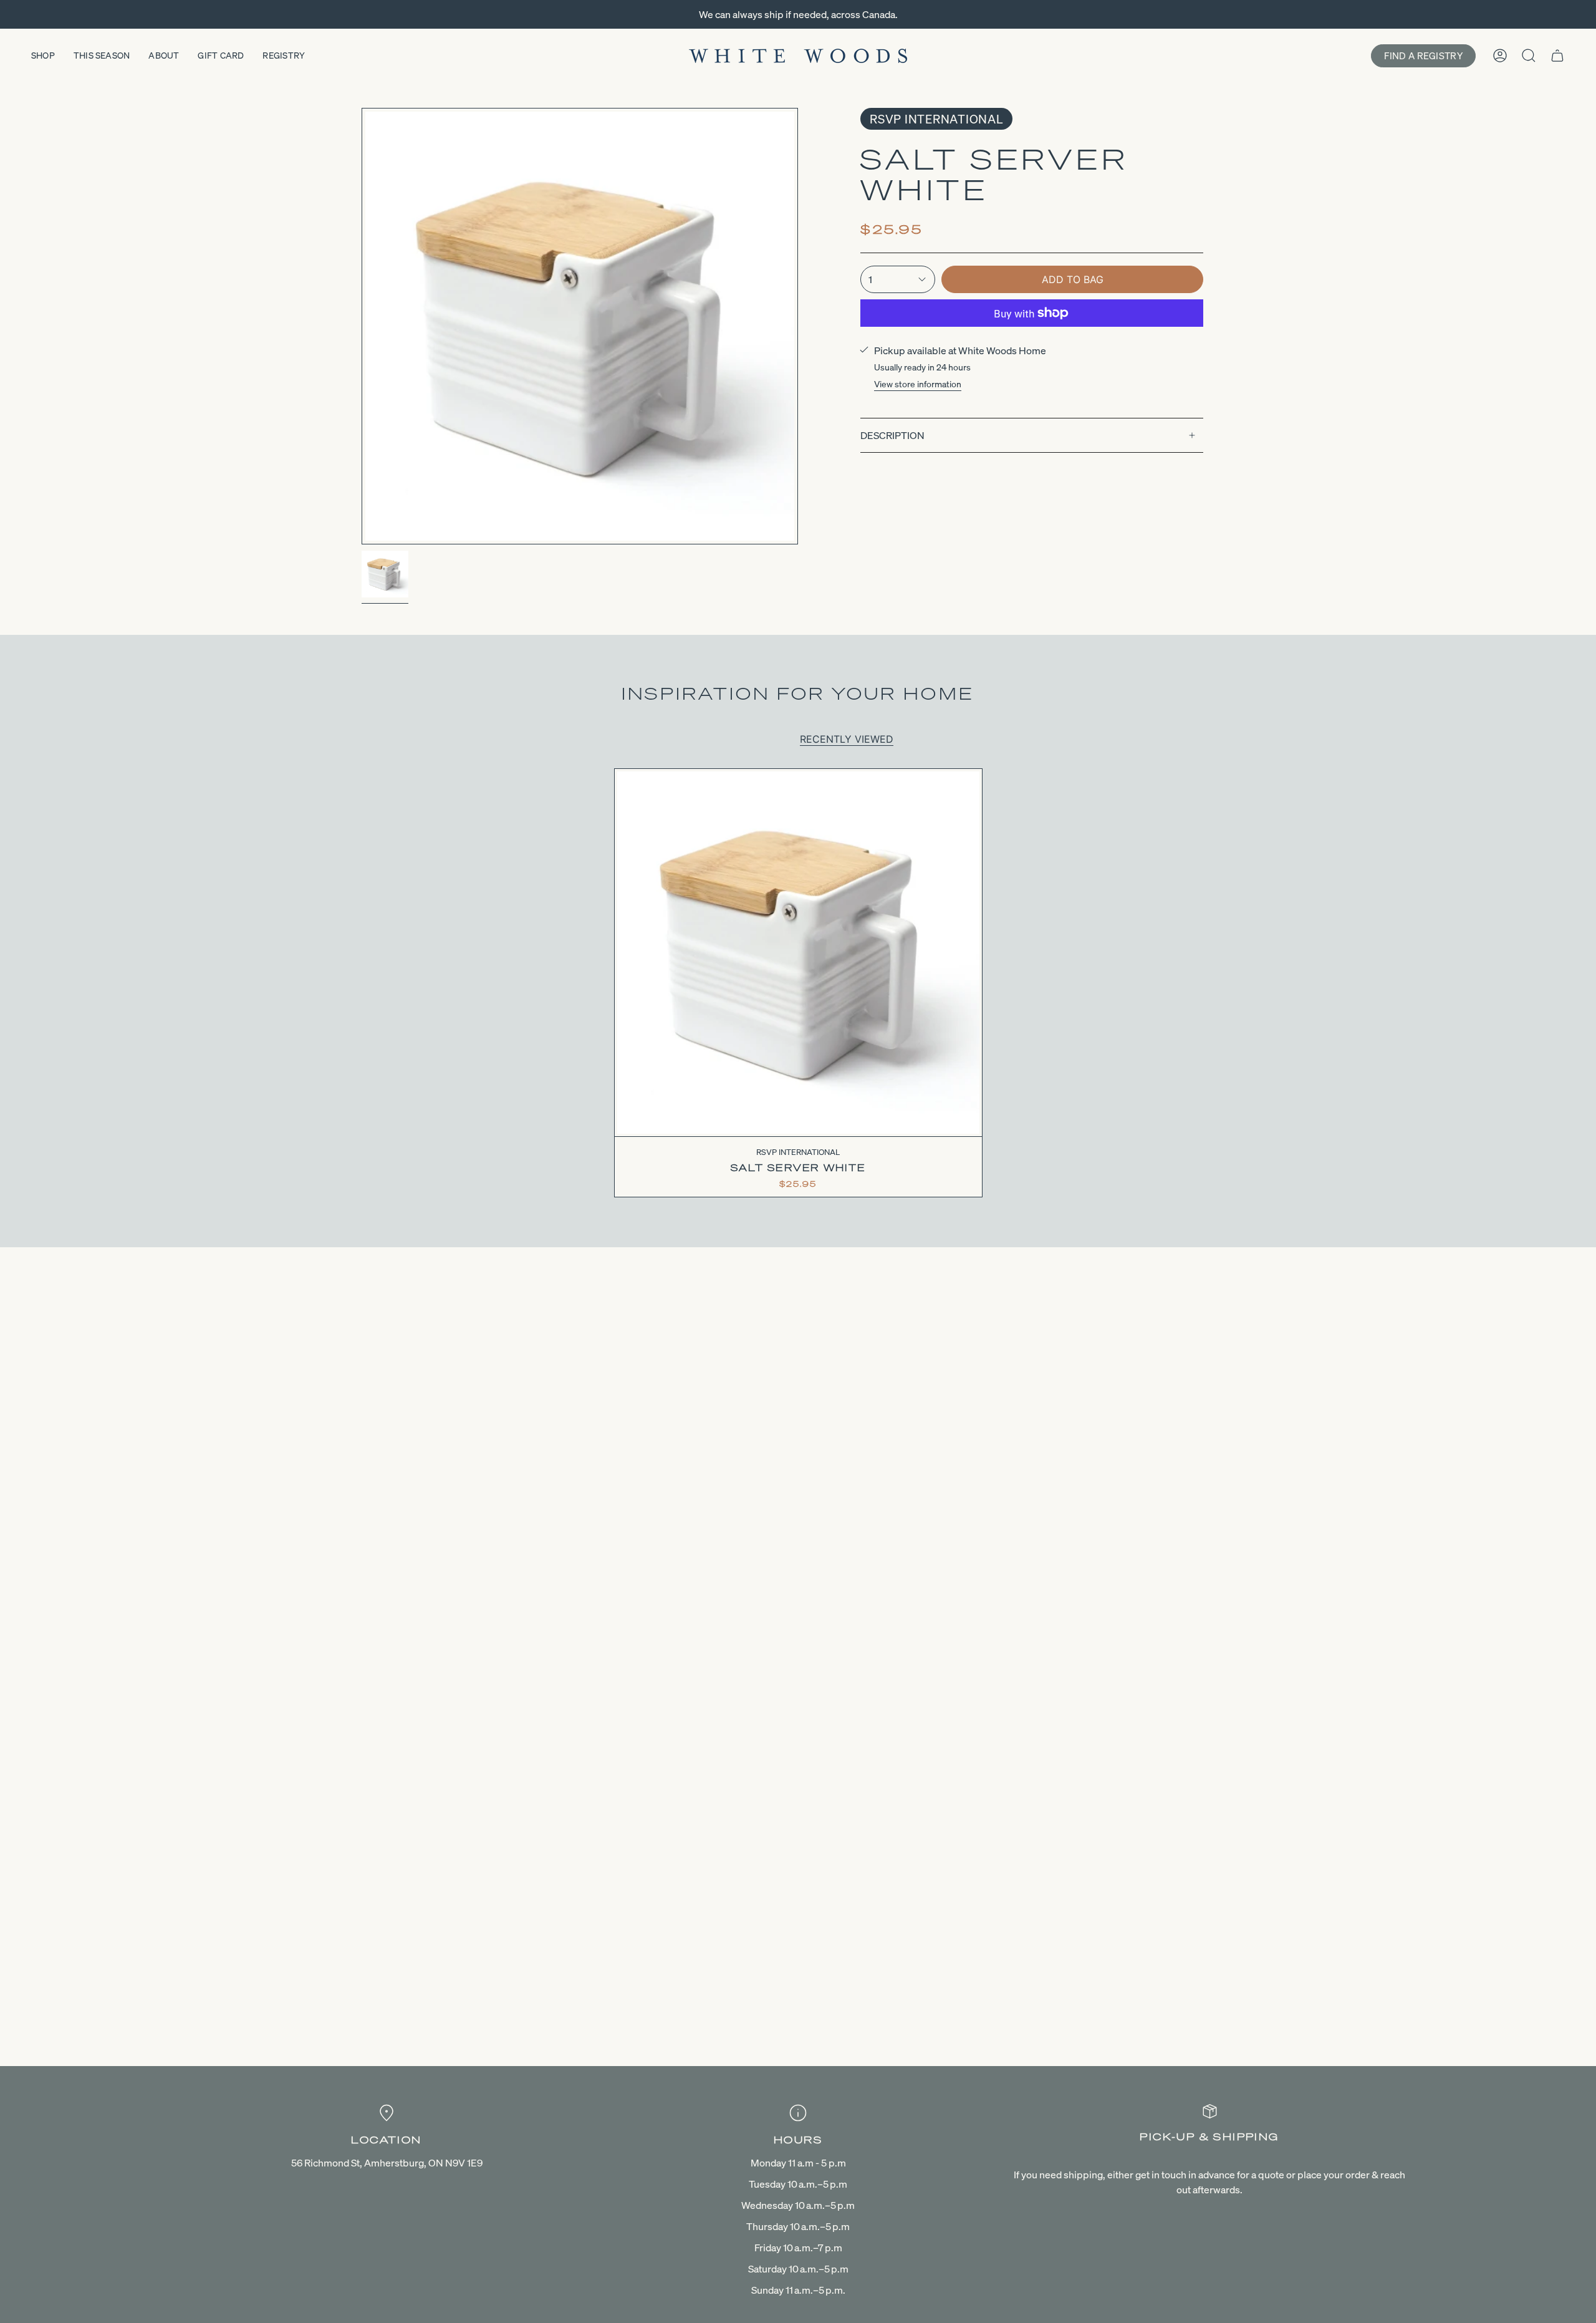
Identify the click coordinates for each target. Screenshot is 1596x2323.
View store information (918, 384)
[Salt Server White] (798, 953)
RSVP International (936, 119)
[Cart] (1557, 56)
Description (892, 435)
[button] (43, 56)
